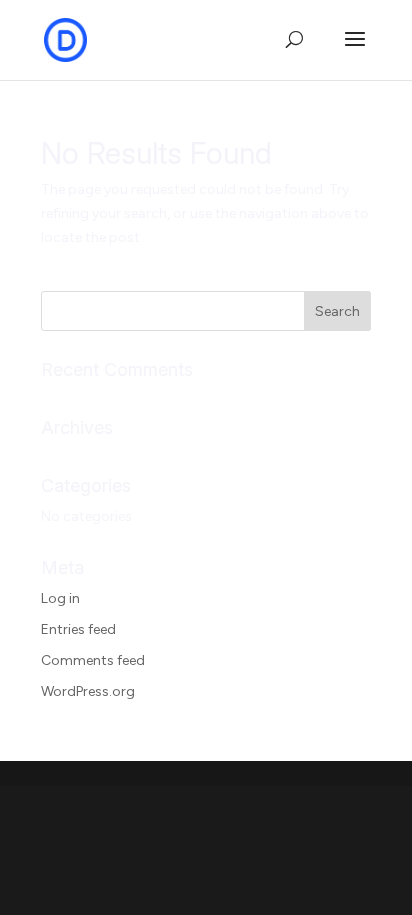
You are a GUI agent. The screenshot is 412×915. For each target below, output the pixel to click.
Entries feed (78, 629)
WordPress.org (88, 691)
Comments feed (93, 660)
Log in (60, 598)
